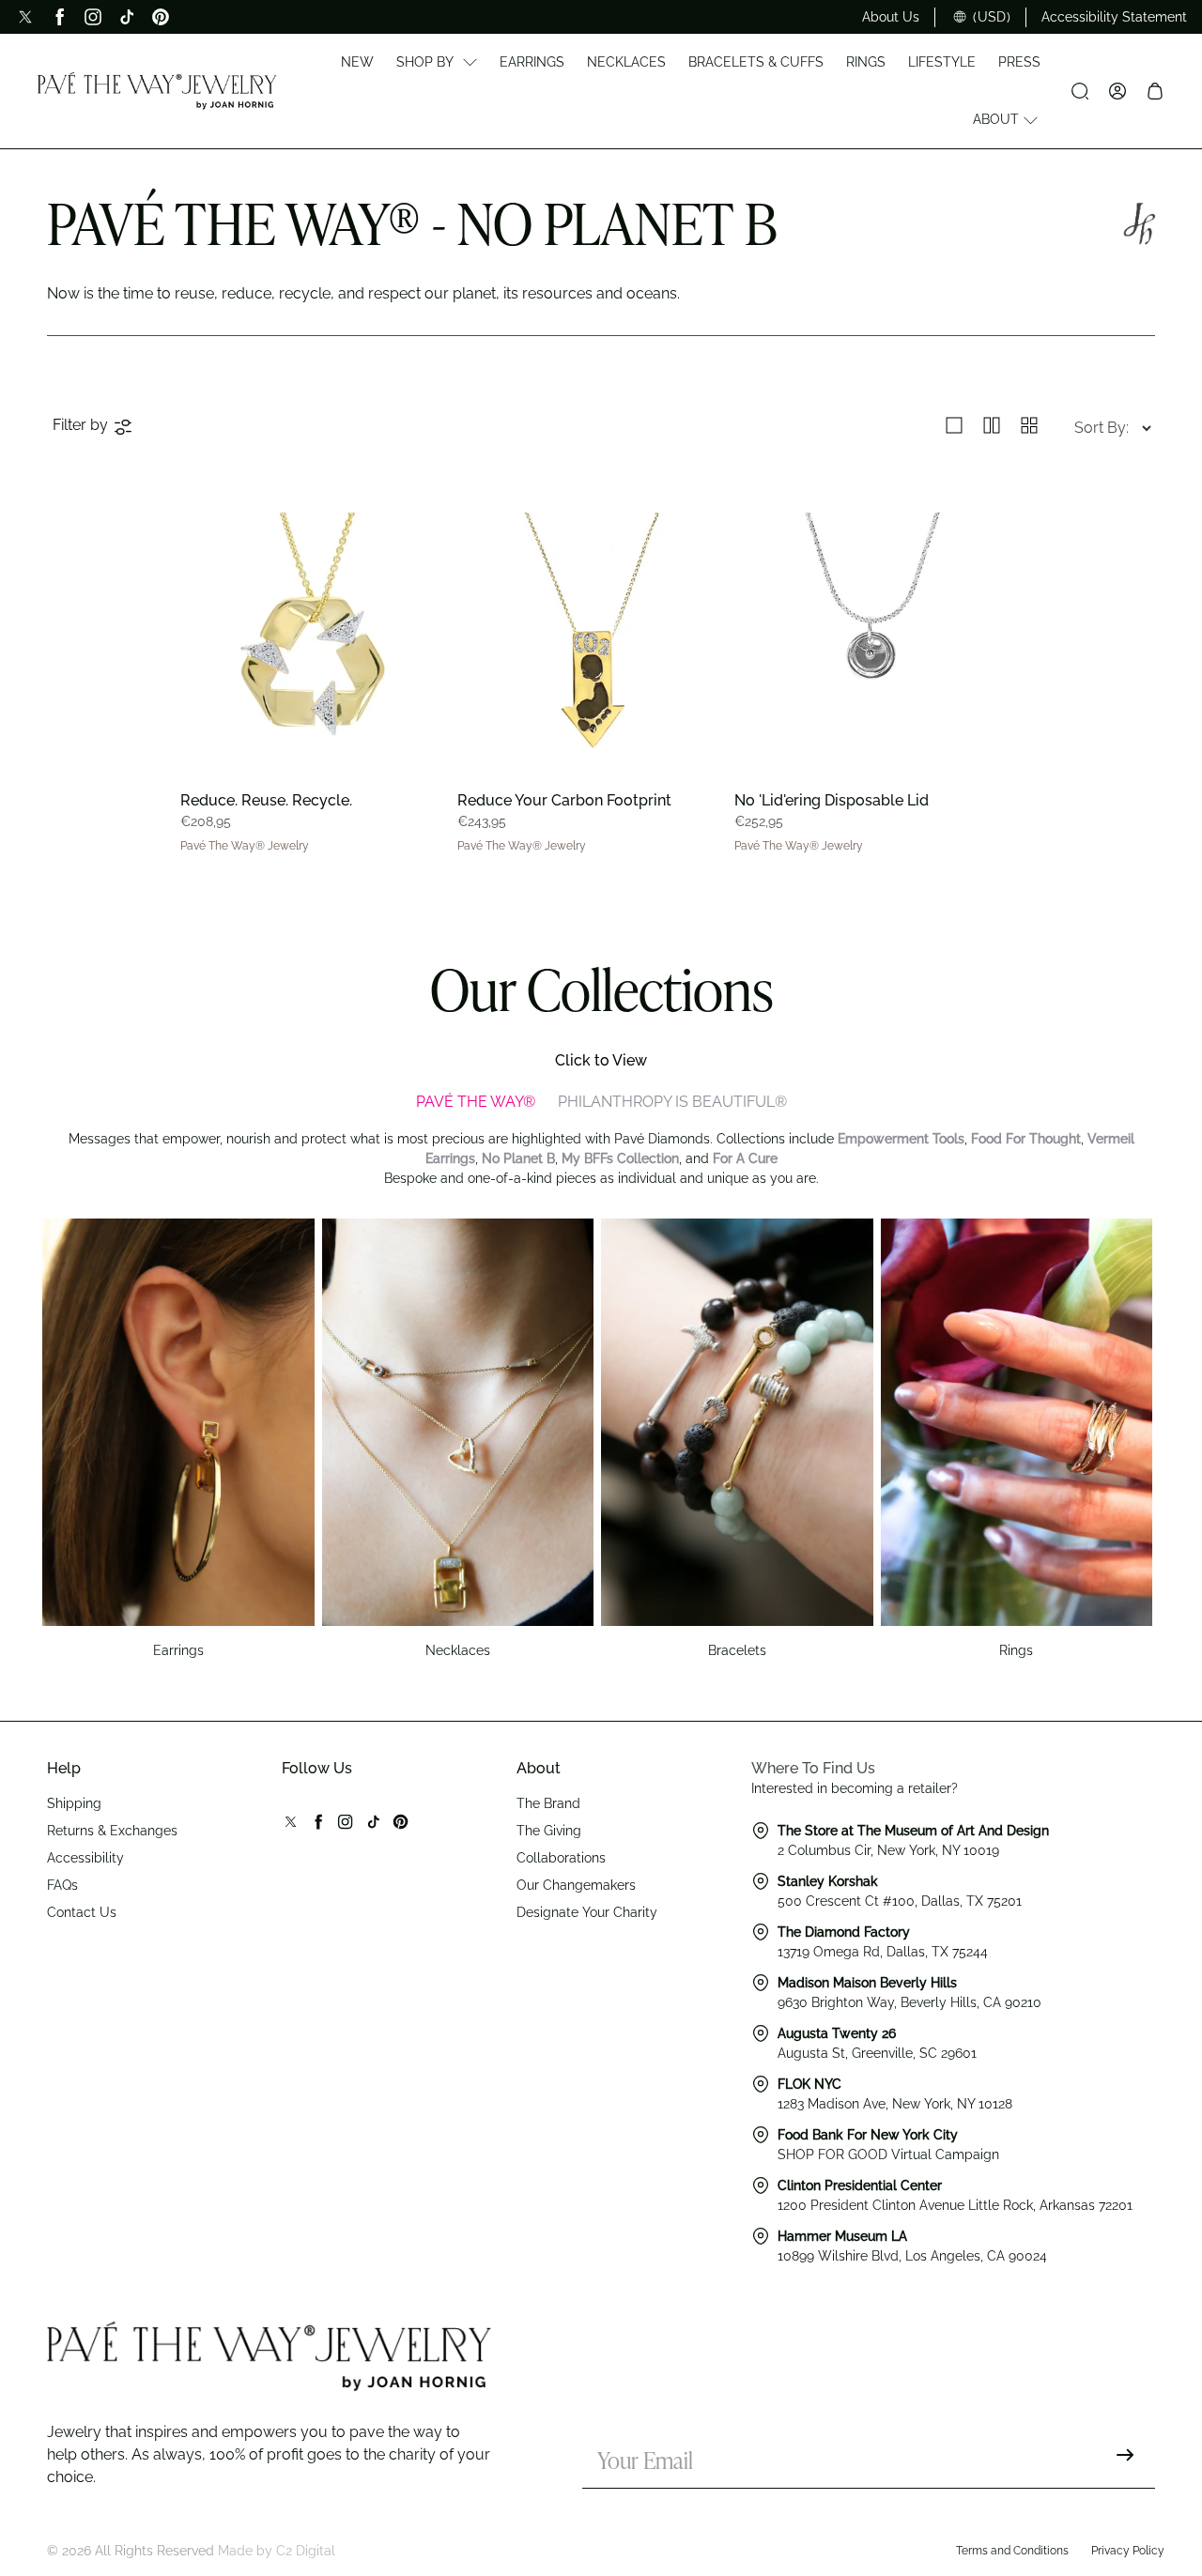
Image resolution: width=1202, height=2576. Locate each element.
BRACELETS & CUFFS (756, 62)
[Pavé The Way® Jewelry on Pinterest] (161, 17)
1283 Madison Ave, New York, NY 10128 (895, 2104)
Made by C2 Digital (277, 2551)
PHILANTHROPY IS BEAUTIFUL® (672, 1102)
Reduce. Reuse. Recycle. (266, 800)
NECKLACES (626, 62)
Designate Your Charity (587, 1912)
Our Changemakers (576, 1885)
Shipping (74, 1803)
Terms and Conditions (1012, 2551)
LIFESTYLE (942, 62)
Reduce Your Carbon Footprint (564, 800)
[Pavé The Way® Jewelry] (157, 91)
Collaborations (561, 1858)
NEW (357, 62)
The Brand (548, 1803)
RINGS (866, 62)
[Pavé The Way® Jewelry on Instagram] (93, 17)
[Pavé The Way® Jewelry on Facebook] (59, 17)
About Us (891, 17)
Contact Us (82, 1912)
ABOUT (996, 119)
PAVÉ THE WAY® (476, 1102)
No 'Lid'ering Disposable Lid (832, 800)
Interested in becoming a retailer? (855, 1788)
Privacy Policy (1128, 2551)
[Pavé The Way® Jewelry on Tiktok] (127, 17)
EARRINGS (532, 62)
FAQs (62, 1885)
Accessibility (85, 1858)
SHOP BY (425, 62)
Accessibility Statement (1114, 17)
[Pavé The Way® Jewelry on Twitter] (25, 17)
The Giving (549, 1831)
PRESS (1019, 62)
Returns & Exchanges (112, 1831)
